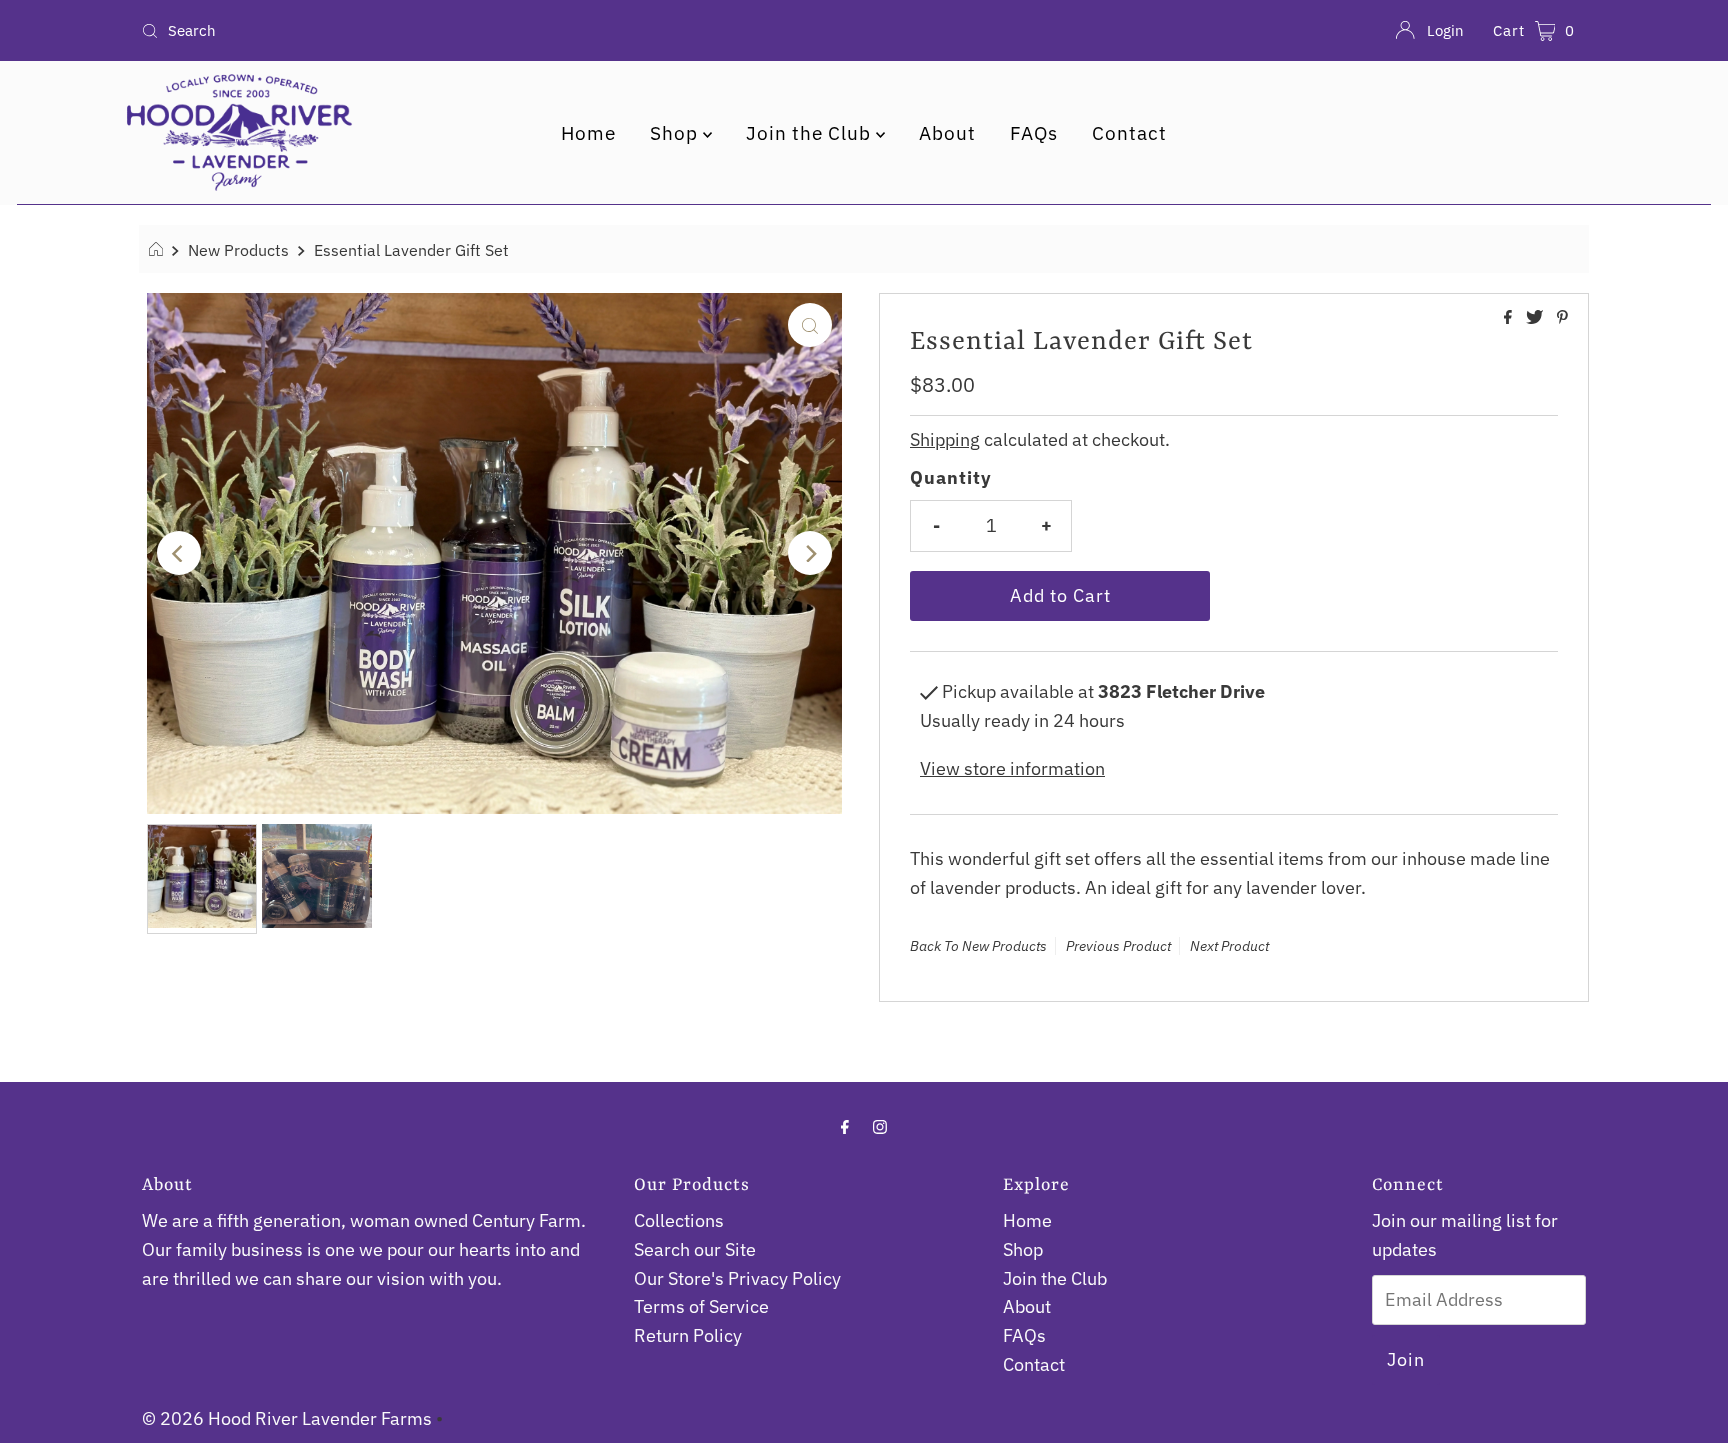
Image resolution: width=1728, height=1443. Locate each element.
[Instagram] (880, 1126)
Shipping (945, 439)
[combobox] (371, 31)
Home (588, 133)
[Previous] (179, 553)
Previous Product (1118, 946)
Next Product (1229, 946)
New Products (238, 249)
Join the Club (811, 133)
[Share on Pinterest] (1562, 318)
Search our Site (695, 1249)
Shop (676, 133)
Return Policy (688, 1335)
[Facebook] (845, 1126)
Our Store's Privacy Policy (737, 1278)
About (947, 133)
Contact (1129, 133)
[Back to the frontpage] (158, 250)
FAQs (1034, 133)
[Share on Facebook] (1510, 318)
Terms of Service (701, 1306)
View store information (1012, 768)
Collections (679, 1220)
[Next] (810, 553)
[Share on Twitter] (1536, 318)
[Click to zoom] (810, 325)
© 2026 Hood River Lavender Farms (287, 1418)
